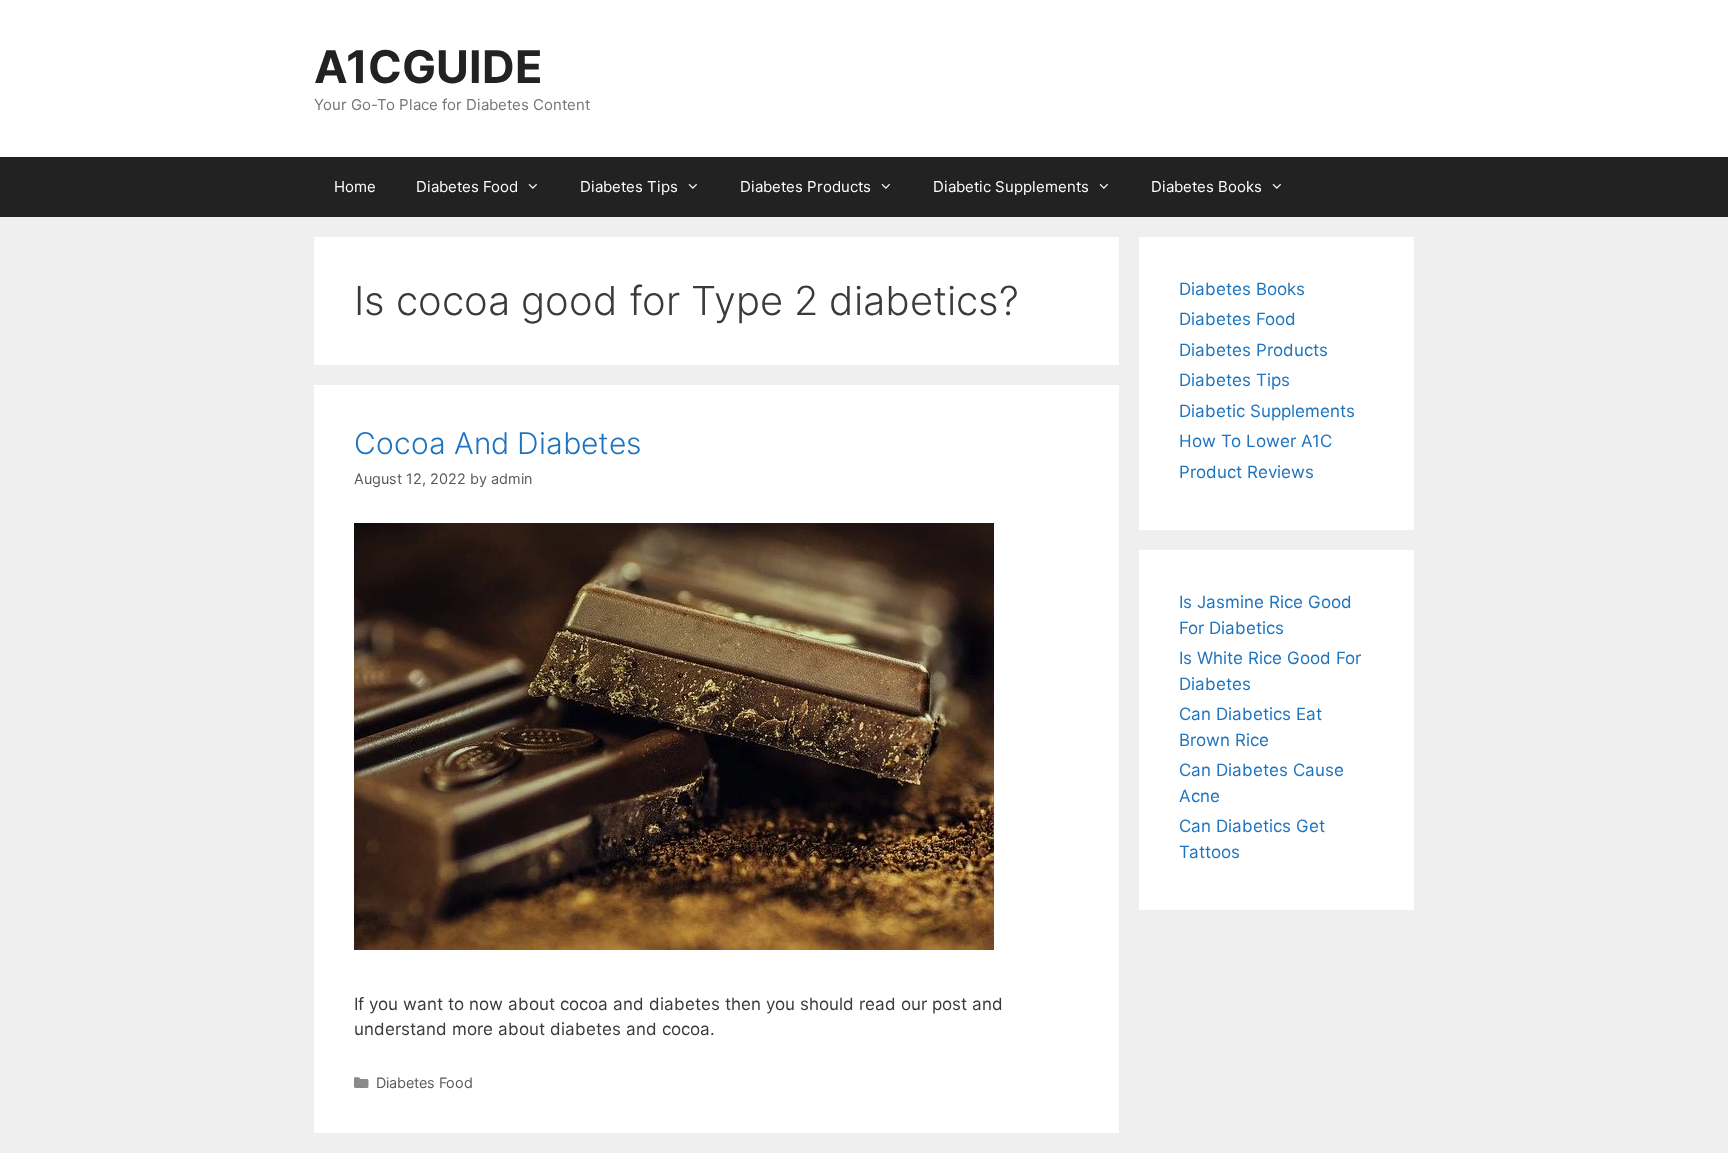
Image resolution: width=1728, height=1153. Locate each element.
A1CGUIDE (428, 66)
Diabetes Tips (629, 186)
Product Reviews (1246, 472)
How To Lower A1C (1255, 441)
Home (355, 186)
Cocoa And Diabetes (497, 443)
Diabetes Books (1206, 186)
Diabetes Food (467, 186)
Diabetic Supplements (1011, 186)
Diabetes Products (805, 186)
